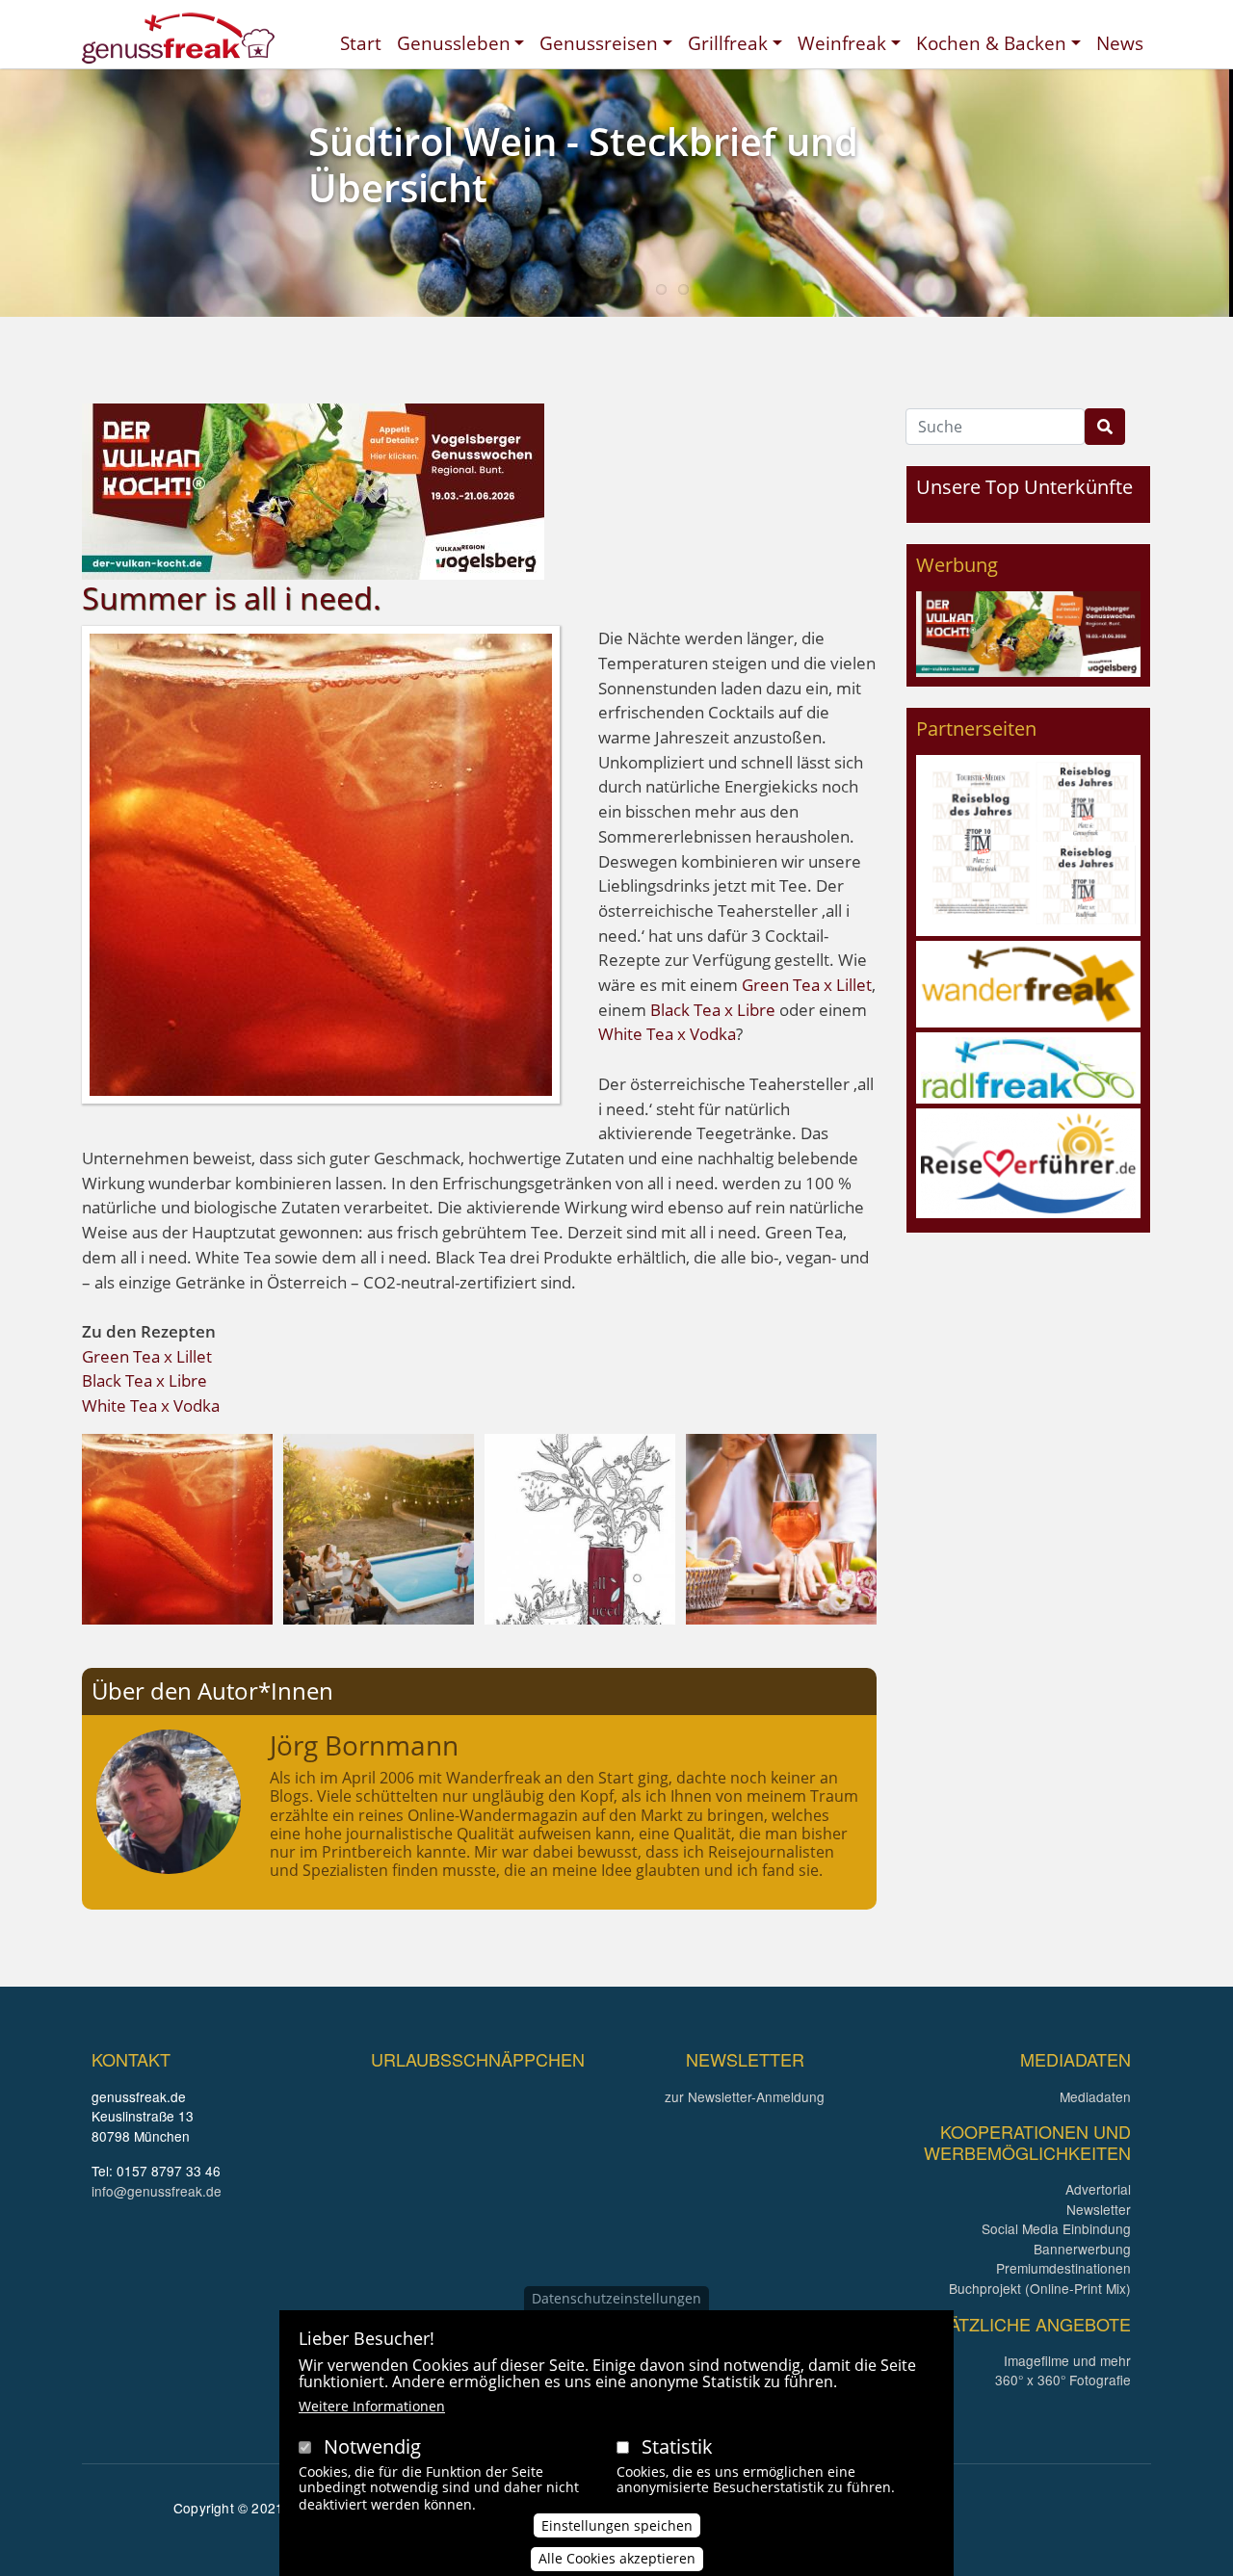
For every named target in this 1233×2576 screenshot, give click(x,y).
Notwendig (372, 2446)
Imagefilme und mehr (1067, 2360)
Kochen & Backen (991, 43)
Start (361, 43)
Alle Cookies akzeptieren (617, 2558)
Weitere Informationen (372, 2406)
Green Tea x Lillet (807, 985)
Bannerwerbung (1082, 2249)
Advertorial (1098, 2189)
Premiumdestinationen (1063, 2268)
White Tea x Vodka (667, 1034)
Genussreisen (599, 43)
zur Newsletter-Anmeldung (745, 2096)
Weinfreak (842, 43)
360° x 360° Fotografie (1063, 2380)
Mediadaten (1095, 2096)
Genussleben (454, 43)
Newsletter (1099, 2209)
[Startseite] (178, 38)
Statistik (677, 2446)
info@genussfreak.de (157, 2191)
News (1120, 43)
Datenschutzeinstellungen (616, 2298)
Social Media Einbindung (1056, 2228)
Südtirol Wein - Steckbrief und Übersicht (583, 164)
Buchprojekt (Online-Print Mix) (1040, 2288)
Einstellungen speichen (617, 2524)
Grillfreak (728, 43)
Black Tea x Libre (713, 1010)
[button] (177, 1527)
